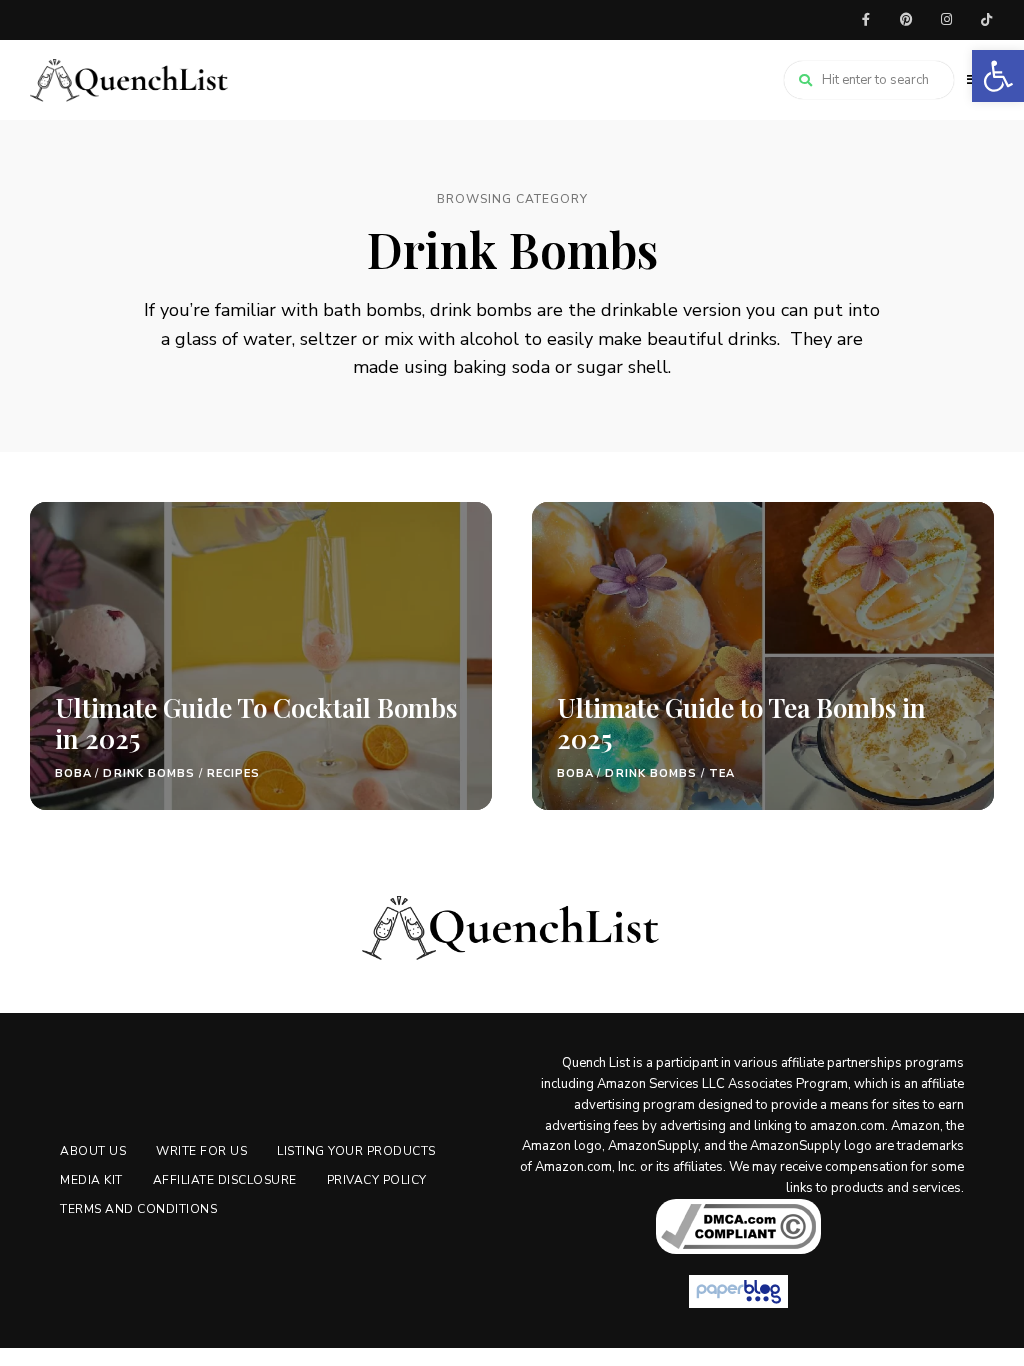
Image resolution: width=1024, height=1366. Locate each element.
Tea (722, 773)
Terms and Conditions (138, 1209)
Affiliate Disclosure (225, 1180)
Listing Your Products (356, 1151)
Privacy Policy (377, 1180)
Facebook (866, 20)
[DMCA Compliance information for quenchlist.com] (738, 1226)
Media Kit (91, 1180)
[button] (998, 76)
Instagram (946, 20)
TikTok (986, 20)
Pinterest (906, 20)
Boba (73, 773)
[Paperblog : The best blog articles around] (738, 1291)
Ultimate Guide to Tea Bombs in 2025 (741, 723)
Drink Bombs (149, 773)
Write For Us (201, 1151)
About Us (93, 1151)
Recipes (234, 773)
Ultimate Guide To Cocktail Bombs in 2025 (256, 723)
